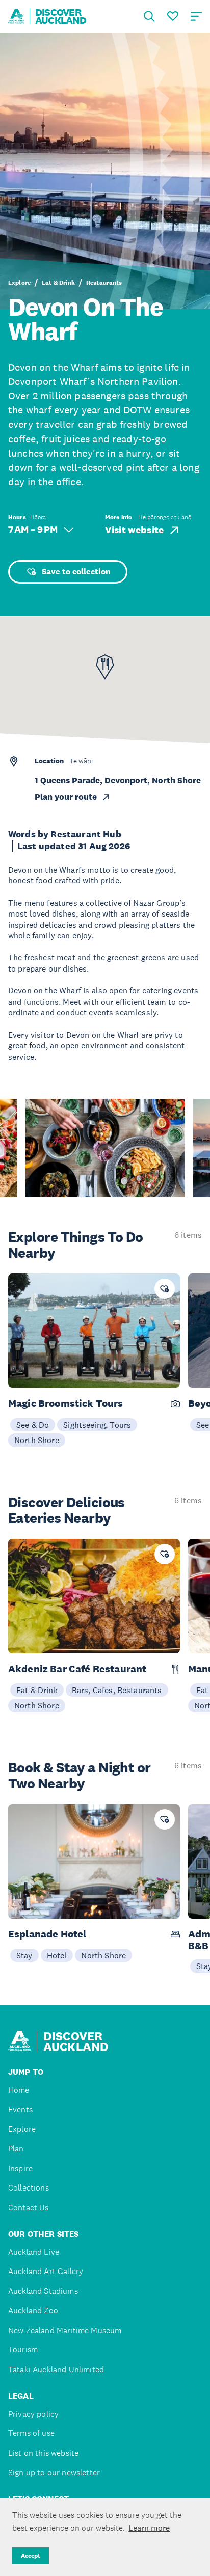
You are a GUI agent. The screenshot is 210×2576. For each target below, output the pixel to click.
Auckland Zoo (33, 2310)
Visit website (134, 530)
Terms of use (31, 2433)
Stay (24, 1955)
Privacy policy (33, 2414)
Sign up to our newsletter (54, 2472)
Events (20, 2109)
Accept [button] (31, 2556)
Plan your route (66, 797)
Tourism (23, 2350)
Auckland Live (34, 2252)
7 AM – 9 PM (33, 529)
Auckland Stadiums (43, 2291)
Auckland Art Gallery (46, 2271)
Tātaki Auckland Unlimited (56, 2370)
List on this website (43, 2453)
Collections (29, 2188)
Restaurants (104, 283)
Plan (16, 2149)
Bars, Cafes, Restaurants (117, 1690)
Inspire (20, 2168)
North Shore (37, 1440)
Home (19, 2090)
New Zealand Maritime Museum (65, 2330)
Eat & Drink (58, 283)
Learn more (149, 2528)
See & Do (33, 1425)
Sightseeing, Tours (97, 1425)
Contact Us (29, 2208)
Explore (19, 283)
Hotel (57, 1955)
